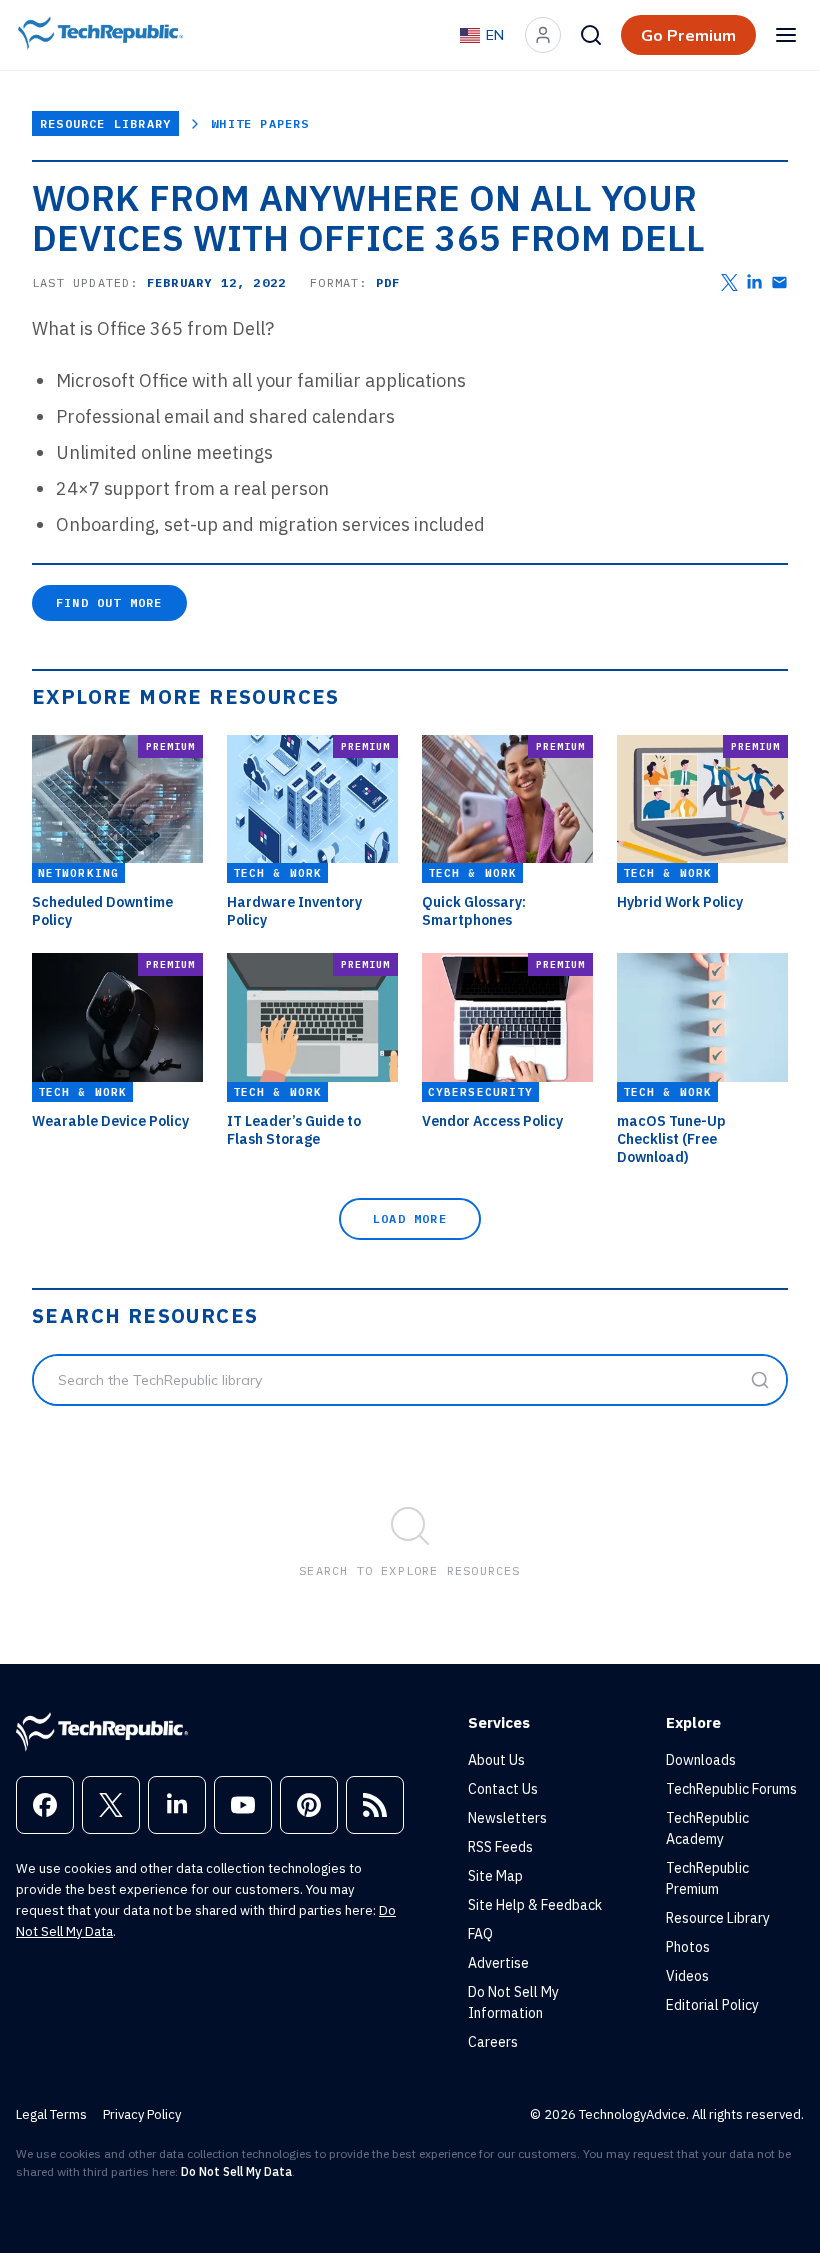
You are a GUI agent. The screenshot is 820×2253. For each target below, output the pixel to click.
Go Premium (688, 35)
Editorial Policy (712, 2005)
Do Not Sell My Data (236, 2171)
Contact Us (503, 1789)
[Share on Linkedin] (754, 282)
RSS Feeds (500, 1847)
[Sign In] (543, 35)
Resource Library (105, 123)
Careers (493, 2042)
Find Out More (109, 602)
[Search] (591, 35)
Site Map (495, 1876)
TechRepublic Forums (731, 1789)
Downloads (701, 1760)
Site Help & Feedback (535, 1905)
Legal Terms (51, 2114)
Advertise (498, 1963)
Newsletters (507, 1818)
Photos (688, 1947)
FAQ (480, 1934)
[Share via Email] (779, 282)
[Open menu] (786, 35)
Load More (410, 1218)
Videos (687, 1976)
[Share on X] (729, 282)
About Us (496, 1760)
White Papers (260, 123)
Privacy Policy (142, 2114)
